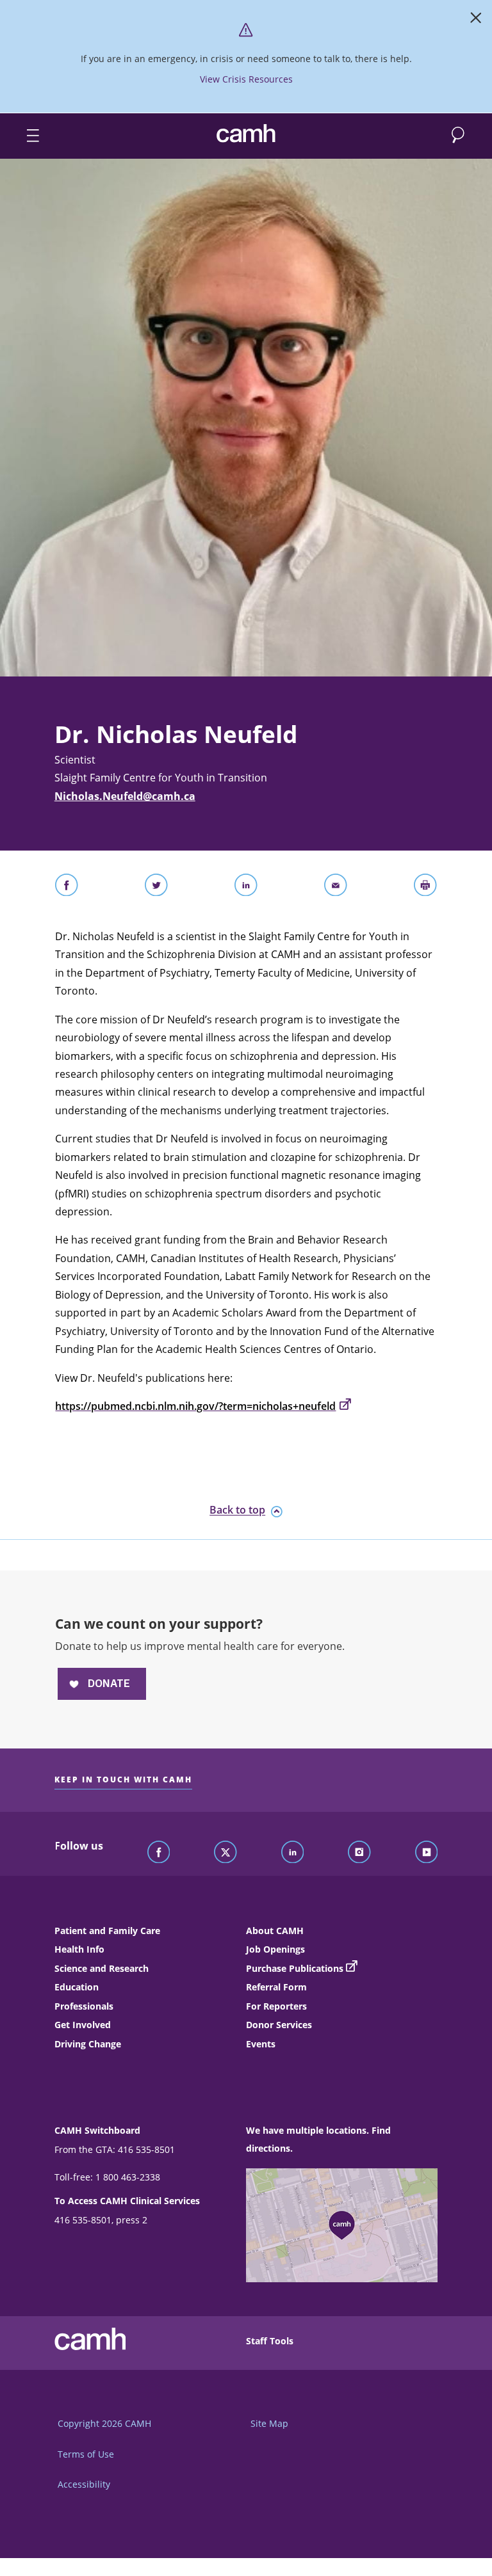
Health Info (79, 1949)
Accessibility (84, 2484)
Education (77, 1987)
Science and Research (102, 1968)
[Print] (425, 888)
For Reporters (276, 2006)
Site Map (269, 2423)
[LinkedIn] (293, 1853)
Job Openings (275, 1949)
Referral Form (276, 1987)
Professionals (84, 2006)
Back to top (237, 1510)
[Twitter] (225, 1853)
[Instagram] (359, 1853)
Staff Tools (270, 2341)
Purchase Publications (295, 1968)
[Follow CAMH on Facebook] (159, 1853)
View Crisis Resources (246, 79)
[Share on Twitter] (156, 888)
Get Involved (83, 2025)
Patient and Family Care (107, 1931)
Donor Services (279, 2025)
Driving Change (88, 2044)
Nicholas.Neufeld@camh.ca (125, 796)
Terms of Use (86, 2454)
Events (261, 2044)
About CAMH (275, 1931)
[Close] (476, 20)
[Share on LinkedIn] (246, 888)
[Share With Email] (336, 888)
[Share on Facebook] (67, 888)
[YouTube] (427, 1853)
